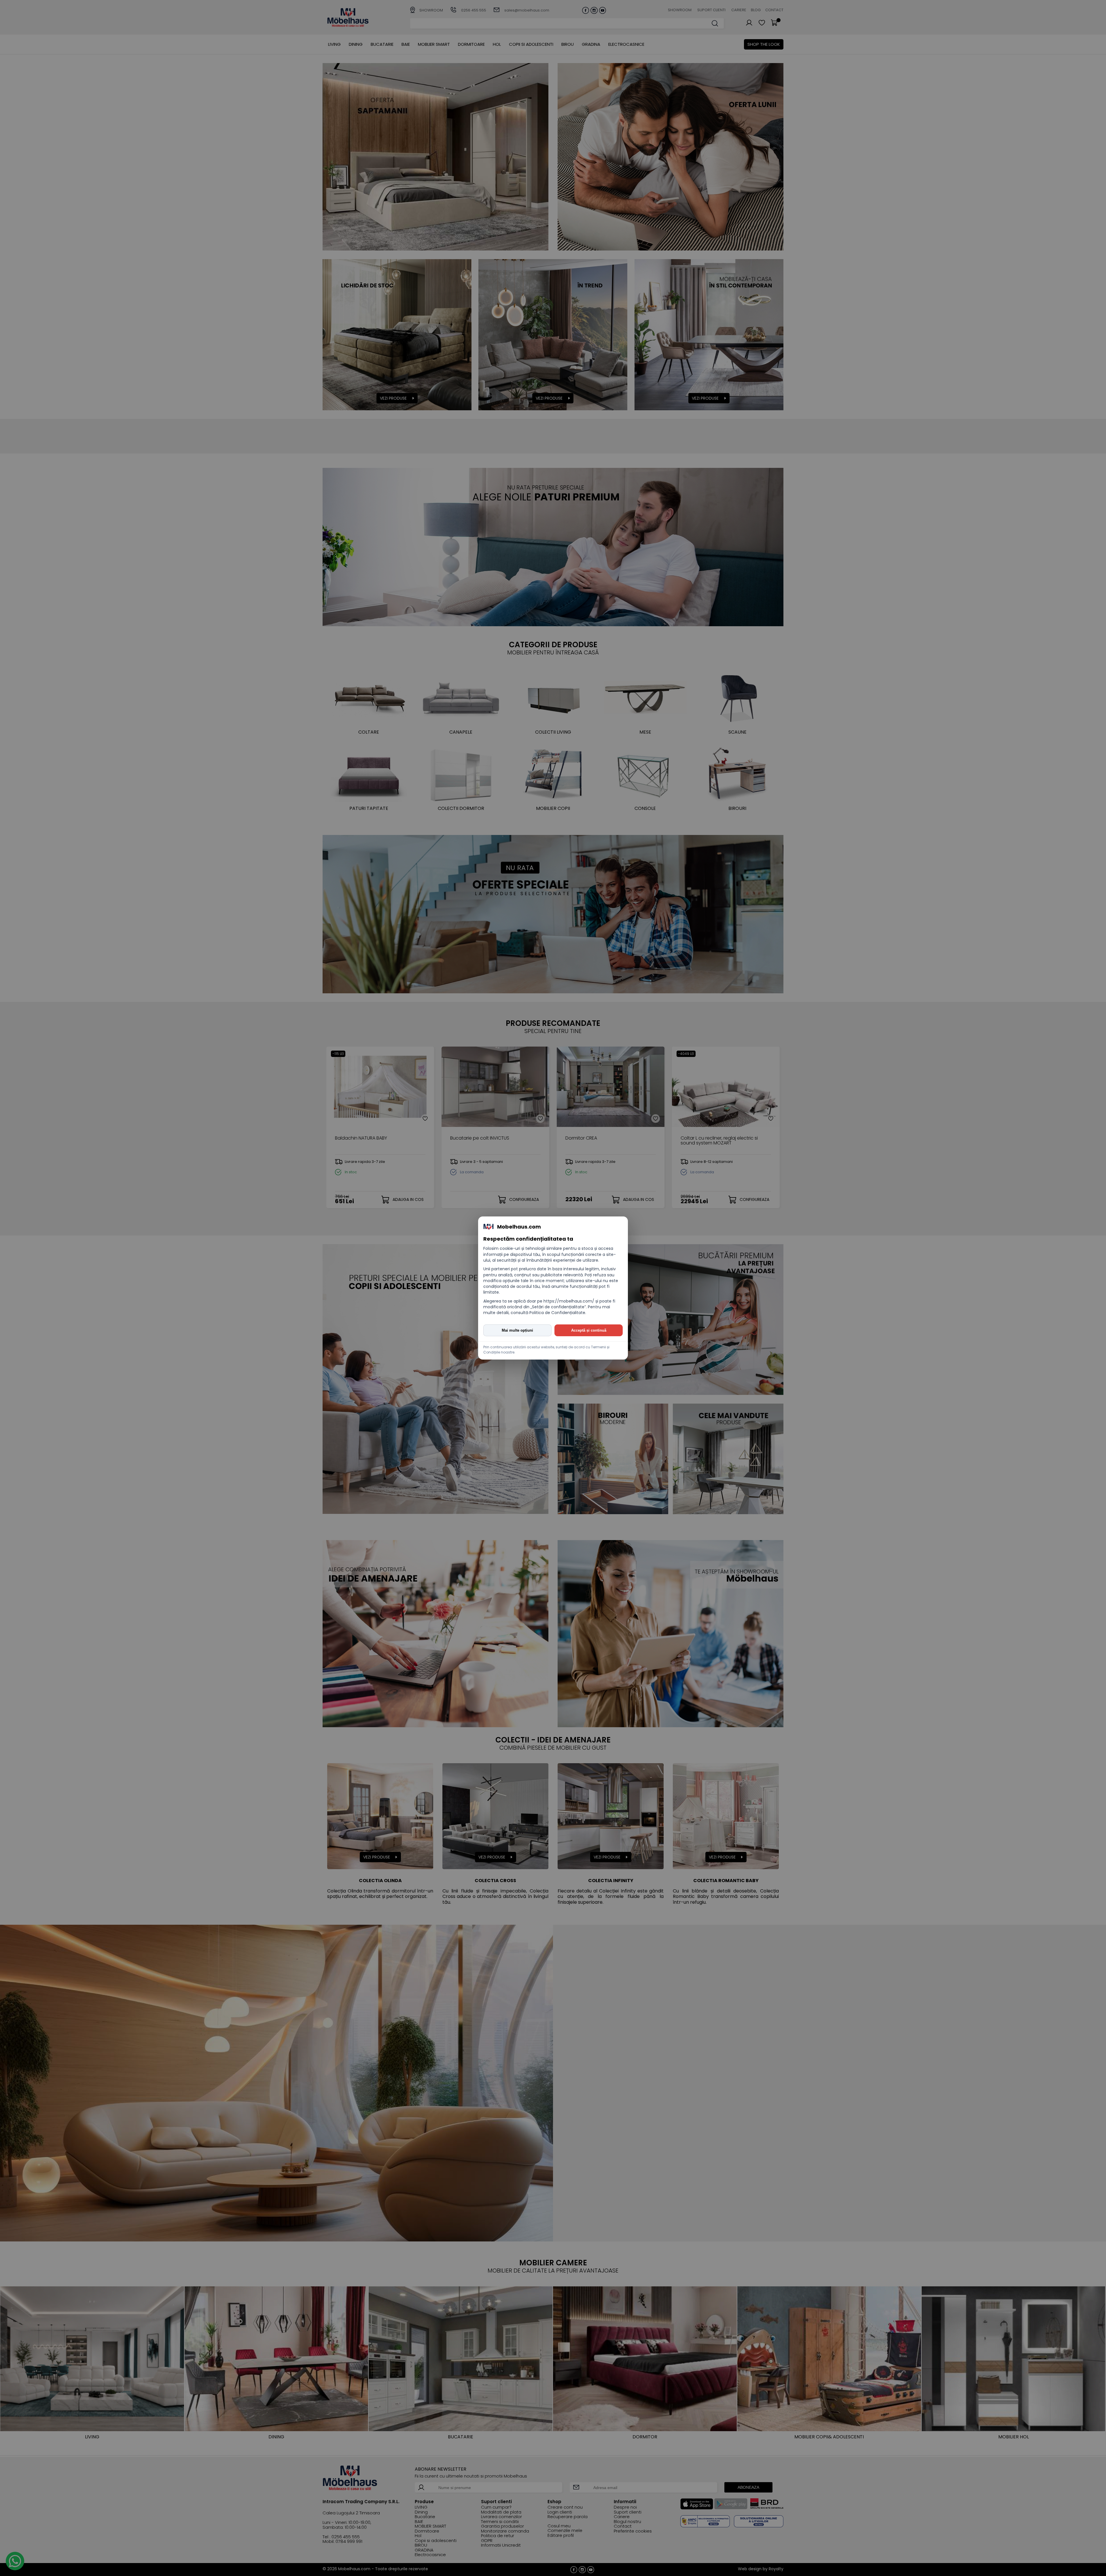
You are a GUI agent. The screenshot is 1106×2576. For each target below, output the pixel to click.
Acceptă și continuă (589, 1330)
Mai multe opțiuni (517, 1330)
